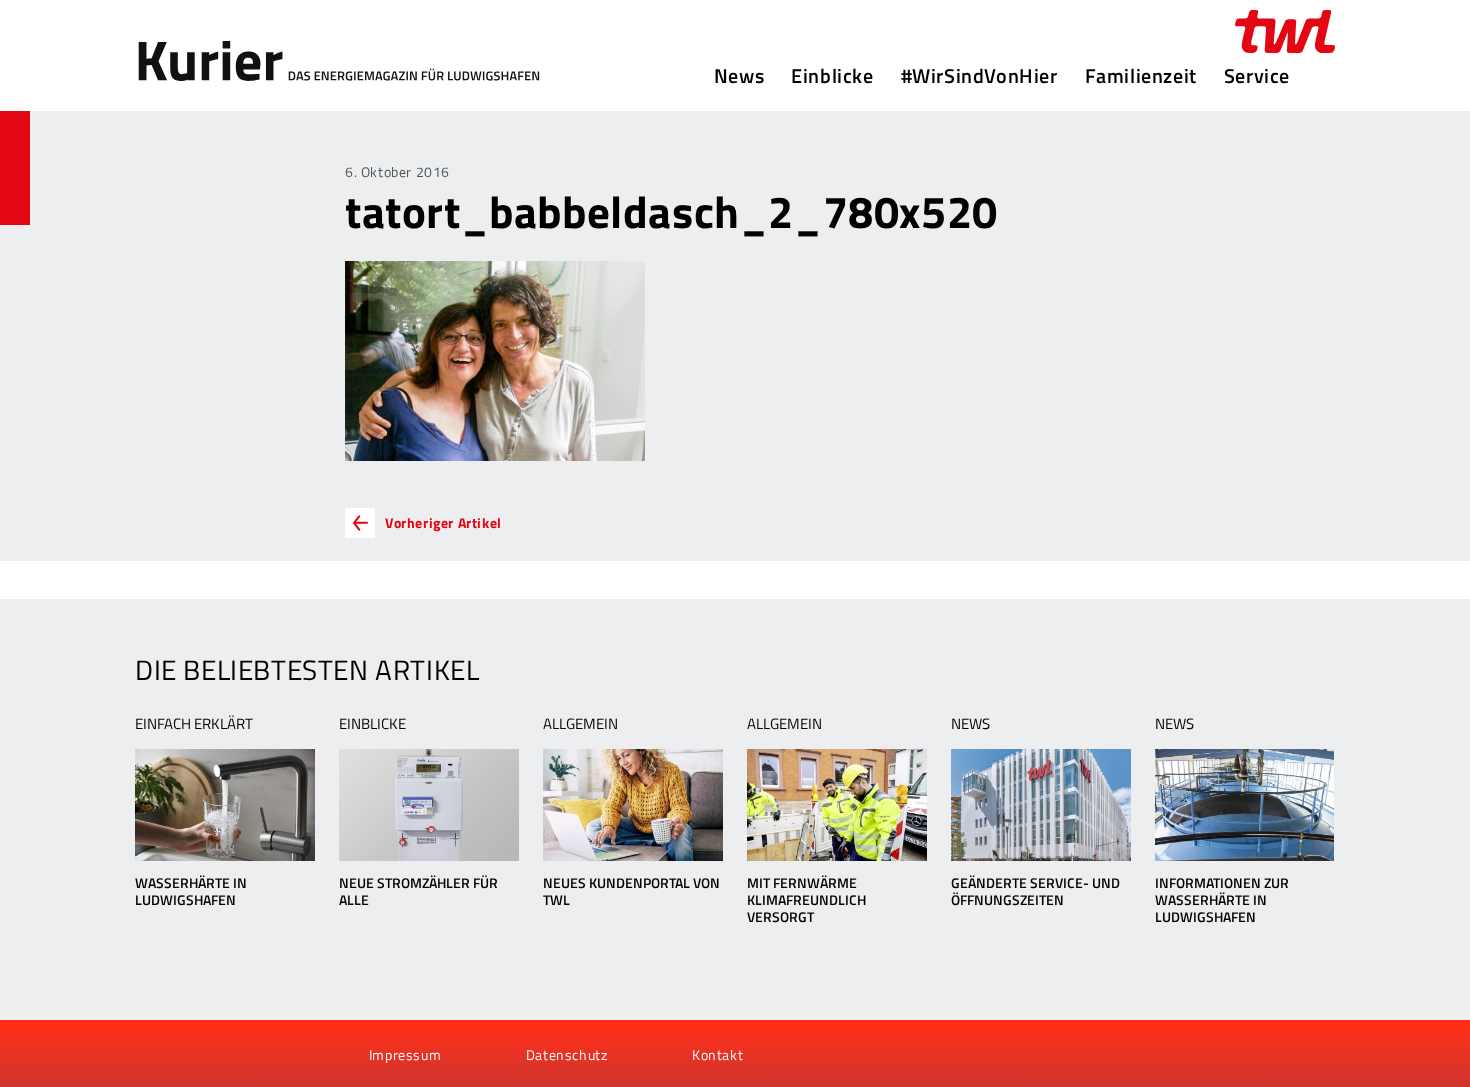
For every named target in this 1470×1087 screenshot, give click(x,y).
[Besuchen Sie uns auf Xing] (224, 1054)
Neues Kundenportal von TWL (631, 891)
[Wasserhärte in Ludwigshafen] (224, 805)
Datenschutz (567, 1054)
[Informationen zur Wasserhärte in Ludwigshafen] (1244, 805)
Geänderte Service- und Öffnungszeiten (1035, 891)
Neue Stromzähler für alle (418, 891)
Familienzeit (1141, 76)
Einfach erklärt (194, 723)
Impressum (405, 1054)
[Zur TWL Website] (1285, 31)
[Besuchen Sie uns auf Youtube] (191, 1054)
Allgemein (580, 723)
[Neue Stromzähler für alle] (428, 805)
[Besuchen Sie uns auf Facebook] (157, 1054)
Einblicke (832, 76)
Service (1257, 76)
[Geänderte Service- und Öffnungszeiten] (1040, 805)
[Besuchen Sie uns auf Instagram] (258, 1054)
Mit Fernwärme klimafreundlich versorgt (806, 899)
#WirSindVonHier (979, 76)
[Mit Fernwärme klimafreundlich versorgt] (836, 805)
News (739, 76)
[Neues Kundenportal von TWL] (632, 805)
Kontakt (717, 1054)
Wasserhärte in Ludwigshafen (191, 891)
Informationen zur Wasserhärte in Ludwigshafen (1222, 899)
